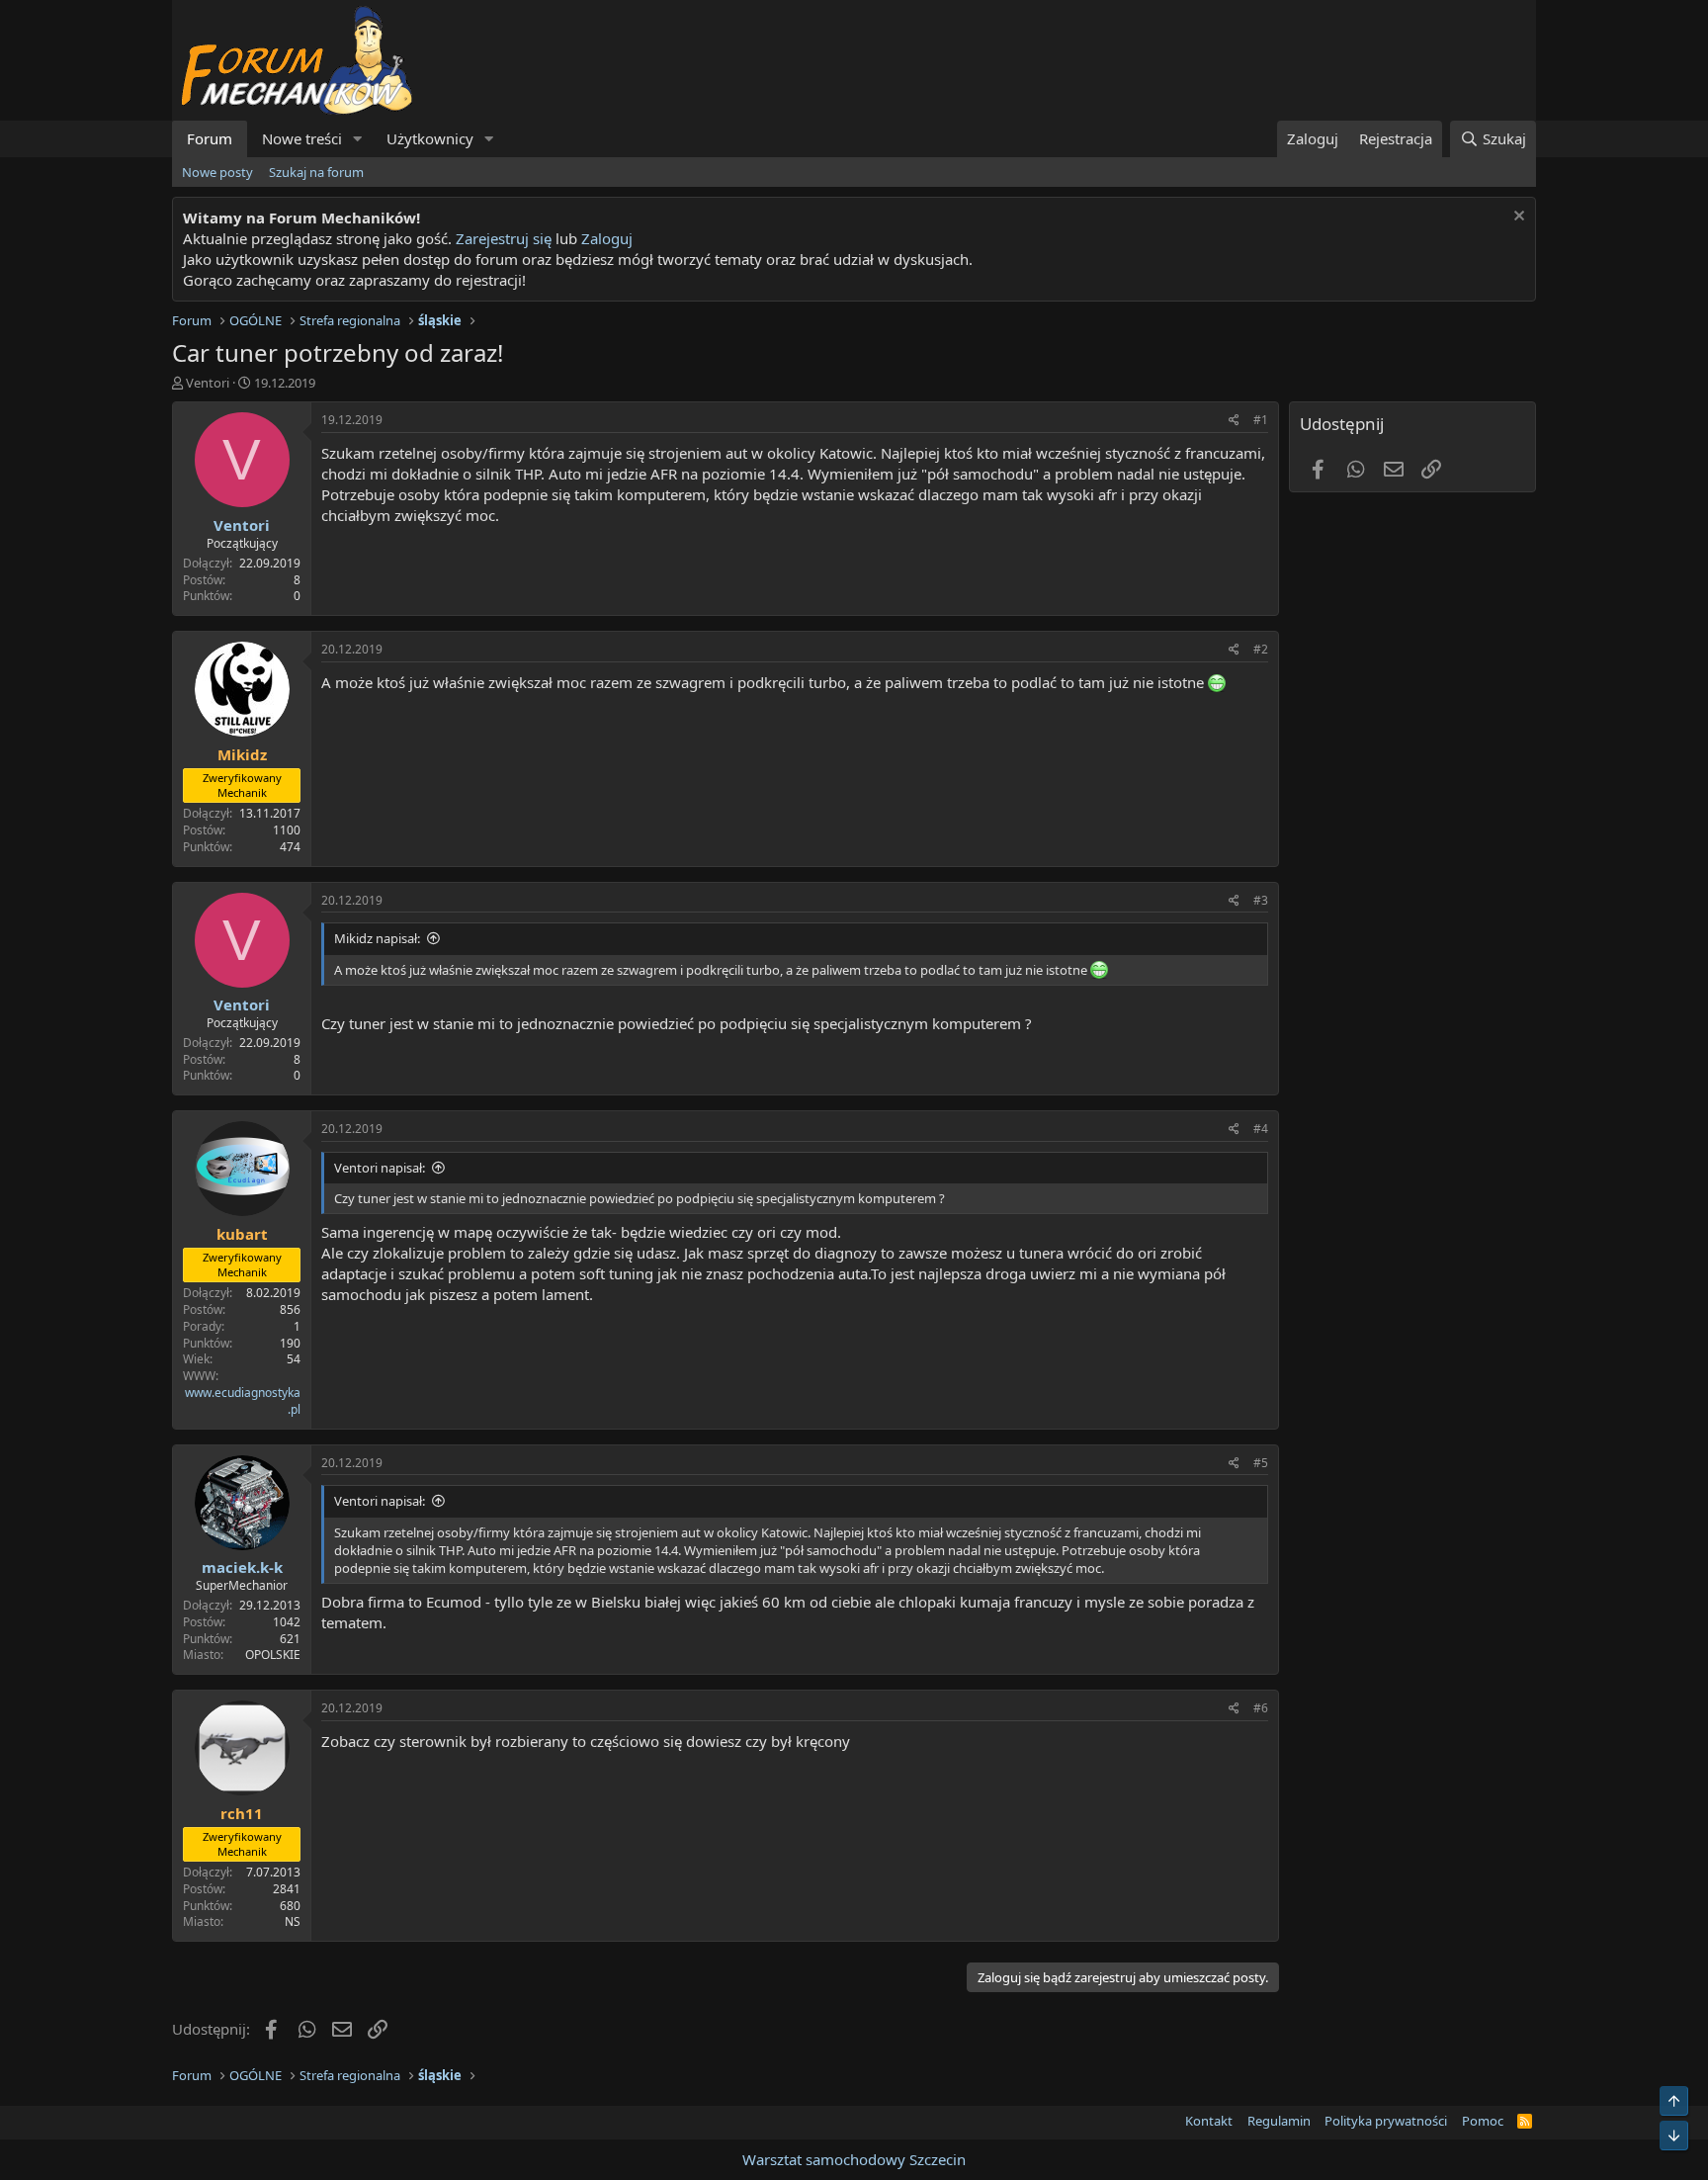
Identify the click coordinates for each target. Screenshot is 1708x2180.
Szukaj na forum (316, 172)
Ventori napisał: (380, 1168)
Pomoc (1483, 2121)
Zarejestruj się (502, 238)
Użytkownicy (430, 138)
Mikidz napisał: (377, 938)
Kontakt (1209, 2121)
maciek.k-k (242, 1567)
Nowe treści (302, 138)
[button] (358, 139)
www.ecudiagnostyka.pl (243, 1401)
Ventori (208, 383)
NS (293, 1921)
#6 (1261, 1708)
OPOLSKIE (273, 1655)
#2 (1261, 649)
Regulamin (1279, 2121)
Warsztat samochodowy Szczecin (854, 2159)
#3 (1261, 900)
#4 (1261, 1129)
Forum (210, 138)
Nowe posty (217, 172)
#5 (1261, 1463)
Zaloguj (607, 238)
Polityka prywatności (1386, 2121)
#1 (1261, 420)
